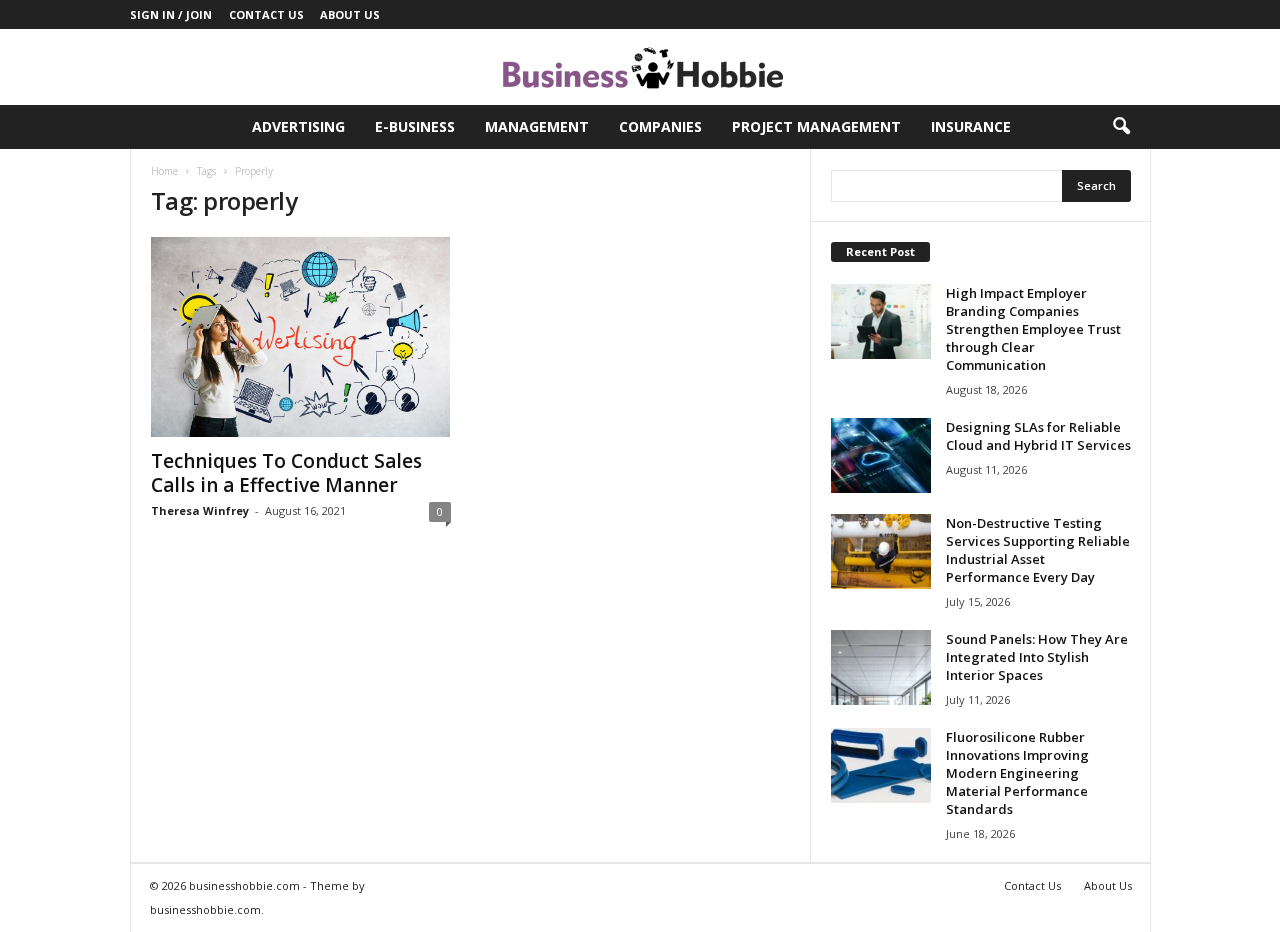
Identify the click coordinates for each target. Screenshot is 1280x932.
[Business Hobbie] (640, 67)
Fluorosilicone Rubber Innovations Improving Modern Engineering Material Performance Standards (1017, 773)
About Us (350, 14)
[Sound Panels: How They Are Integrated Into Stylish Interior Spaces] (881, 667)
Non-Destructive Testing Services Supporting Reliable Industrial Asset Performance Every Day (1038, 550)
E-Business (415, 126)
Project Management (816, 126)
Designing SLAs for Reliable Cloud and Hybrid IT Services (1038, 436)
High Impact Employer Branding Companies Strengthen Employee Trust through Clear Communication (1033, 329)
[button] (1121, 127)
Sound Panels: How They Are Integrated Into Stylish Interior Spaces (1037, 657)
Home (164, 171)
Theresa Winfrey (200, 510)
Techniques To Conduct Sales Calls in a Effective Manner (286, 473)
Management (537, 126)
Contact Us (266, 14)
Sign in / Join (171, 14)
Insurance (971, 126)
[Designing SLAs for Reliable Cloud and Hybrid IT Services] (881, 455)
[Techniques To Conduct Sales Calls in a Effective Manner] (301, 337)
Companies (660, 126)
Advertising (298, 126)
